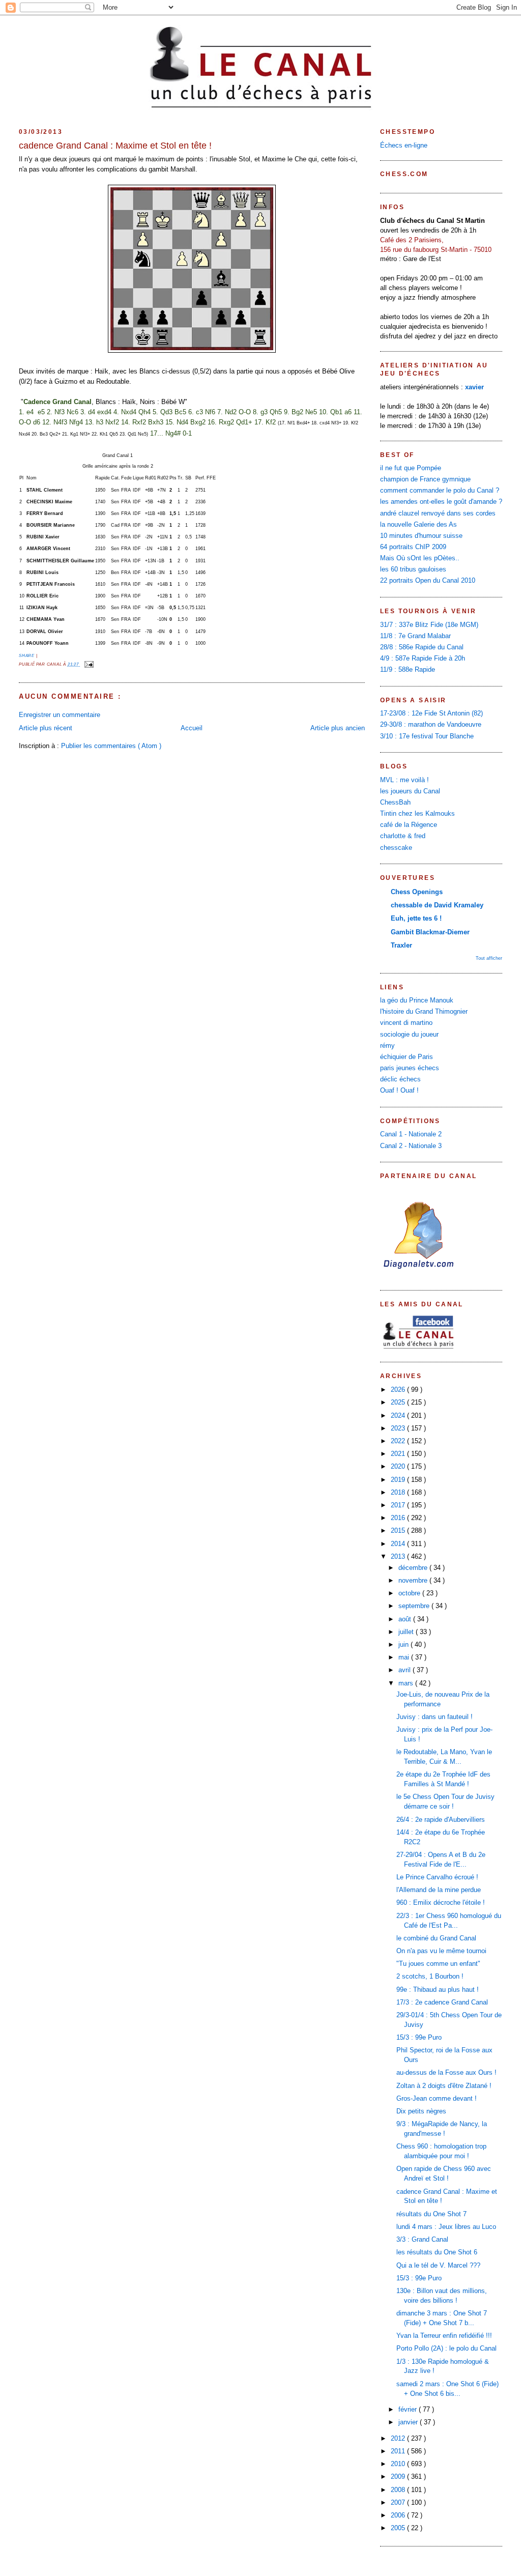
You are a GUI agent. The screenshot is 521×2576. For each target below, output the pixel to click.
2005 (399, 2528)
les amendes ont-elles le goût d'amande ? (441, 502)
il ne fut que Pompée (411, 468)
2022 (399, 1441)
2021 (399, 1454)
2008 (399, 2490)
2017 (399, 1505)
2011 (399, 2451)
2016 (399, 1518)
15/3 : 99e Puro (419, 2038)
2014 (399, 1544)
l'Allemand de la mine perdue (439, 1890)
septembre (415, 1606)
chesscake (396, 848)
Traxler (401, 946)
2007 (399, 2503)
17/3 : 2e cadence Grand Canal (442, 2002)
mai (405, 1657)
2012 (399, 2439)
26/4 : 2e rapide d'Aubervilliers (441, 1820)
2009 (399, 2477)
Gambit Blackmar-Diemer (430, 932)
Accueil (192, 728)
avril (406, 1670)
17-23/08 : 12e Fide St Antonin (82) (431, 713)
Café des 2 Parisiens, (412, 240)
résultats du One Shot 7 (431, 2214)
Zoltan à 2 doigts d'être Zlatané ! (444, 2086)
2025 (399, 1403)
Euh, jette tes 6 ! (416, 919)
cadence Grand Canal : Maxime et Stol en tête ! (115, 146)
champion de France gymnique (425, 479)
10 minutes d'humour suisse (421, 536)
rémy (387, 1046)
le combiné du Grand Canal (436, 1938)
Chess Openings (417, 892)
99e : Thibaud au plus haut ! (438, 1990)
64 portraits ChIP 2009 (413, 547)
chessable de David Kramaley (437, 905)
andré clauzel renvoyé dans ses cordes (438, 513)
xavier (474, 387)
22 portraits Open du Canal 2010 (428, 581)
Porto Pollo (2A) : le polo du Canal (446, 2349)
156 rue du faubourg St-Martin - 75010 (436, 250)
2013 (399, 1557)
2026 (399, 1390)
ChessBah (395, 803)
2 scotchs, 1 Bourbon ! (430, 1977)
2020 (399, 1467)
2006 (399, 2515)
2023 (399, 1428)
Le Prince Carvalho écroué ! (437, 1877)
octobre (410, 1593)
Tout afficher (489, 958)
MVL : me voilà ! (404, 780)
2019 (399, 1480)
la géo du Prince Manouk (417, 1000)
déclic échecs (400, 1079)
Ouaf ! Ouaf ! (399, 1091)
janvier (409, 2422)
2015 (399, 1531)
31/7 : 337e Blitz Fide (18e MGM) (429, 625)
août (406, 1619)
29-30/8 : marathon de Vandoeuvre (431, 725)
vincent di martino (406, 1023)
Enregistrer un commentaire (60, 715)
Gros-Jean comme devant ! (437, 2099)
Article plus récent (46, 728)
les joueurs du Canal (410, 791)
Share (27, 656)
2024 (399, 1416)
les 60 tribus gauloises (413, 569)
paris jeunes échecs (410, 1068)
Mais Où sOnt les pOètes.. (420, 558)
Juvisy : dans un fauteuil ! (435, 1717)
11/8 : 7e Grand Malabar (415, 636)
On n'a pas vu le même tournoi (441, 1951)
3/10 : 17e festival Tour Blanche (427, 736)
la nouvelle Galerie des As (418, 525)
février (409, 2410)
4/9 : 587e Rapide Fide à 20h (423, 659)
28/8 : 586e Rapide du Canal (422, 647)
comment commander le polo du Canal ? (440, 491)
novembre (414, 1581)
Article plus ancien (338, 728)
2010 (399, 2464)
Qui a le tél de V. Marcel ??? (438, 2266)
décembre (414, 1568)
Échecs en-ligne (404, 146)
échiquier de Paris (407, 1057)
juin (404, 1645)
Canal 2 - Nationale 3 (411, 1146)
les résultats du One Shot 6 (437, 2252)
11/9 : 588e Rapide (408, 670)
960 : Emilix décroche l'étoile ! (441, 1903)
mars (407, 1683)
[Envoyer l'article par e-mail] (88, 664)
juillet (407, 1632)
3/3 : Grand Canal (422, 2240)
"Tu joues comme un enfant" (438, 1964)
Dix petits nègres (421, 2111)
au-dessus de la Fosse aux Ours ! (446, 2073)
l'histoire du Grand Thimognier (424, 1012)
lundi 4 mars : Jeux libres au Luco (446, 2227)
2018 (399, 1493)
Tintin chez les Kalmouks (417, 814)
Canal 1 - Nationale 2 (411, 1134)
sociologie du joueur (409, 1035)
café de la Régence (409, 825)
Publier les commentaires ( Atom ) (111, 746)
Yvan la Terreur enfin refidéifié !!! (444, 2336)
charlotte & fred (403, 836)
